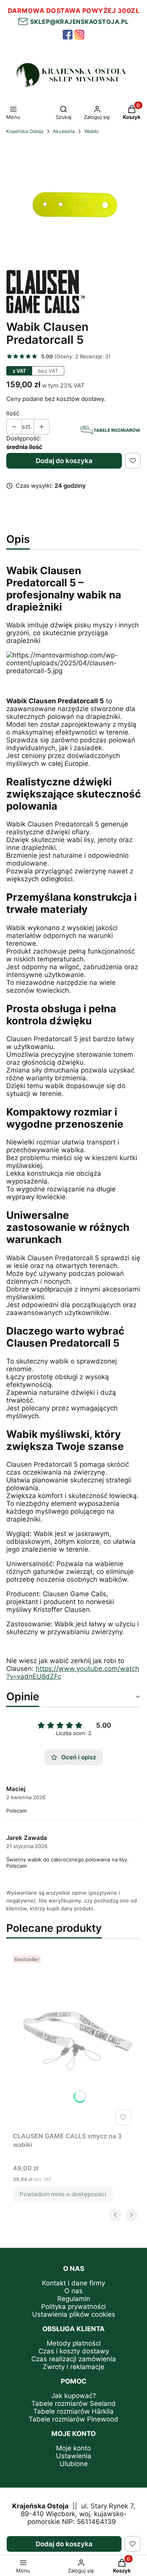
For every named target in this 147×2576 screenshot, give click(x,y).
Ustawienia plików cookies (74, 2314)
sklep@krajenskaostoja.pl (78, 22)
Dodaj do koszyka (64, 461)
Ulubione (74, 2464)
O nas (73, 2291)
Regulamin (74, 2299)
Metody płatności (74, 2343)
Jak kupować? (74, 2396)
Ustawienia (74, 2456)
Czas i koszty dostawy (74, 2351)
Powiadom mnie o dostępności (63, 2194)
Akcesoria (64, 131)
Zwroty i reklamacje (73, 2367)
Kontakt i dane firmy (73, 2283)
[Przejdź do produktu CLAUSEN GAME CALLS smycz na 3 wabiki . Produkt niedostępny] (73, 2040)
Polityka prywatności (73, 2307)
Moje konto (73, 2448)
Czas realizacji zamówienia (74, 2359)
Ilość (13, 413)
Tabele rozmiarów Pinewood (73, 2419)
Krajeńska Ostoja (25, 131)
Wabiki (92, 131)
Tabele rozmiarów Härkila (73, 2411)
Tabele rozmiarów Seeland (73, 2404)
